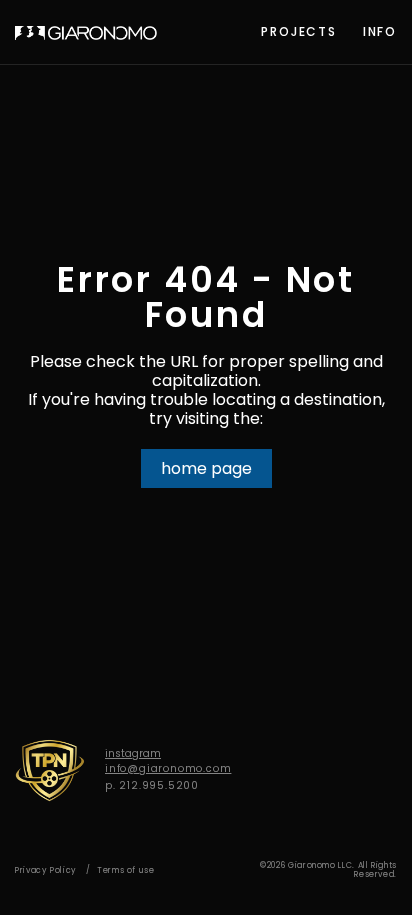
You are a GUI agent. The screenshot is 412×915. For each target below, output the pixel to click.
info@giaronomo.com (168, 768)
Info (380, 31)
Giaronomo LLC (86, 33)
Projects (298, 31)
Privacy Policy (46, 870)
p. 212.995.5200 (152, 785)
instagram (133, 753)
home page (206, 468)
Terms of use (126, 870)
